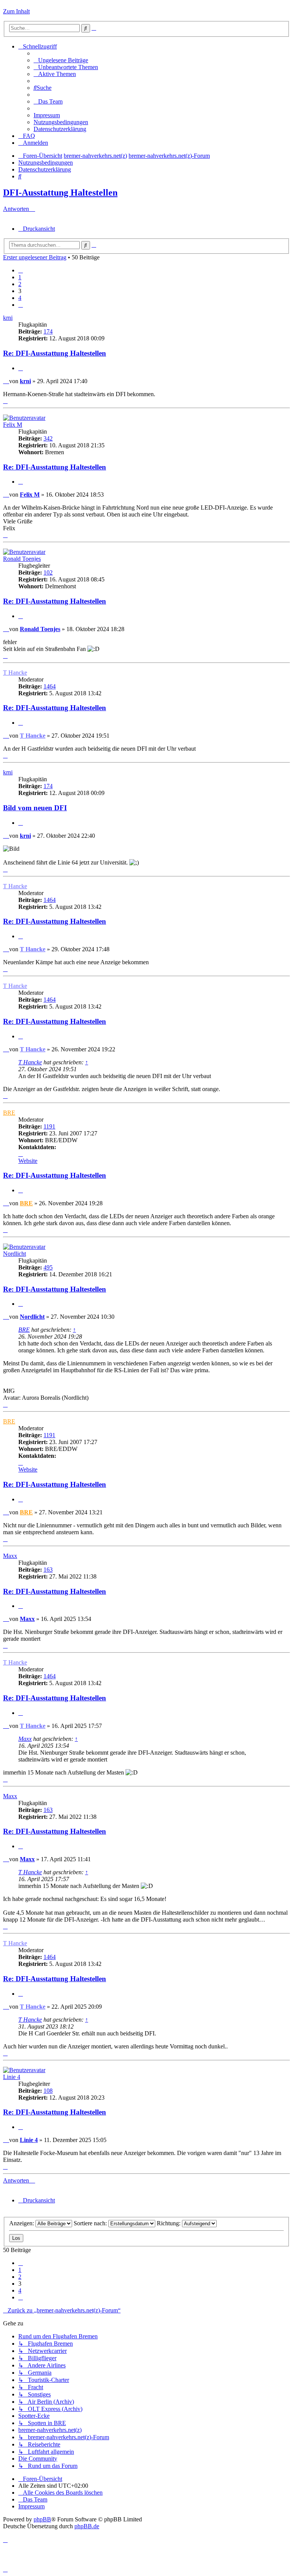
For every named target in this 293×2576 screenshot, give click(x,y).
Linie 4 (12, 2077)
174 (48, 331)
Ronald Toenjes (22, 559)
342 (48, 438)
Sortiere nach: (91, 2223)
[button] (21, 270)
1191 (49, 1126)
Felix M (13, 425)
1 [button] (20, 277)
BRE (9, 1113)
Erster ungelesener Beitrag (35, 257)
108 (48, 2091)
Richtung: (169, 2223)
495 (48, 1267)
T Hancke (15, 673)
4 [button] (20, 298)
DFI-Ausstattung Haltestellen (60, 193)
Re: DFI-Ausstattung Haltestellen (55, 353)
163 (48, 1570)
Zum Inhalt (16, 11)
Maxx (10, 1556)
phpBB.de (87, 2526)
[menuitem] (61, 60)
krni (8, 318)
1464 (50, 686)
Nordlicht (14, 1254)
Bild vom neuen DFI (35, 808)
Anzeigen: (22, 2223)
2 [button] (20, 284)
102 (48, 572)
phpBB (42, 2519)
